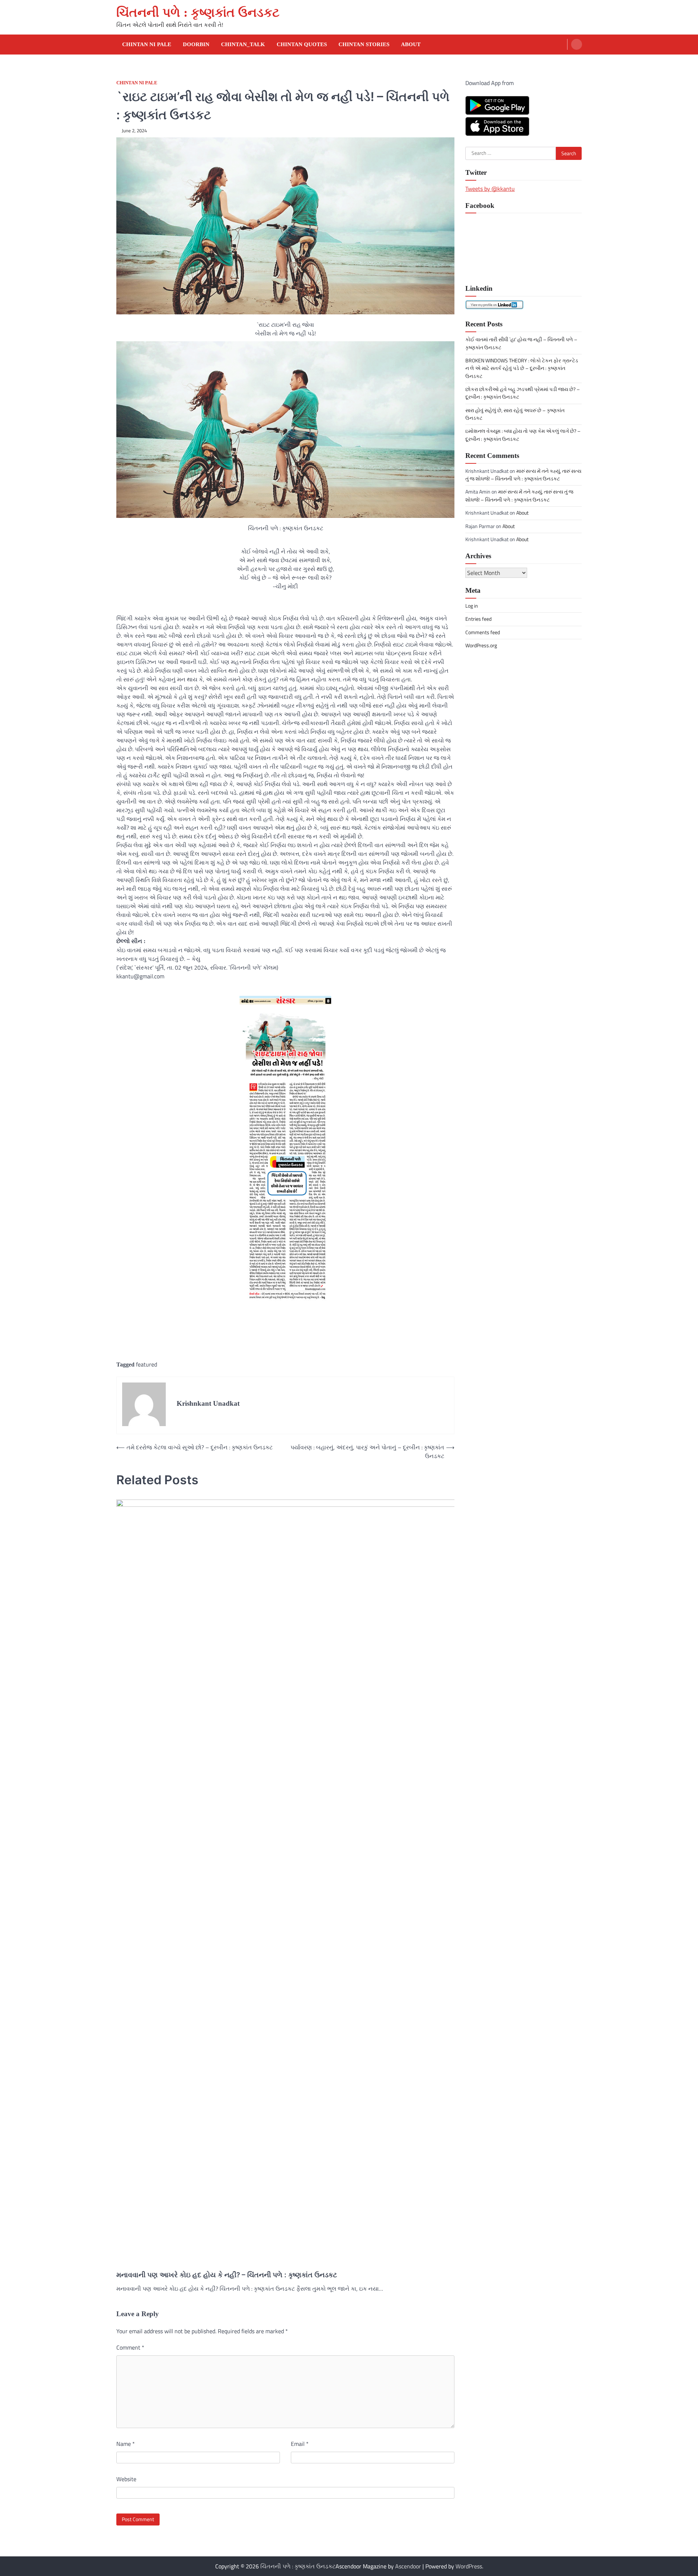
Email (300, 2444)
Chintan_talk (243, 44)
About (411, 44)
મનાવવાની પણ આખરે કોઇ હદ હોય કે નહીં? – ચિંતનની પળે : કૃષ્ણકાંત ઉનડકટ (227, 2275)
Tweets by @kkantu (490, 188)
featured (147, 1364)
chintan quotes (302, 44)
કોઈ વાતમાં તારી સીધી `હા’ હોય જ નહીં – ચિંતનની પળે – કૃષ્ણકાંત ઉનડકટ (521, 343)
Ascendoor (408, 2566)
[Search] (577, 44)
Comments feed (483, 632)
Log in (472, 605)
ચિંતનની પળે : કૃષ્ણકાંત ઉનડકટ (198, 13)
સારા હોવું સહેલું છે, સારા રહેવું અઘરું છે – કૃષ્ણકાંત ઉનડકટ (515, 414)
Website (126, 2479)
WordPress (469, 2566)
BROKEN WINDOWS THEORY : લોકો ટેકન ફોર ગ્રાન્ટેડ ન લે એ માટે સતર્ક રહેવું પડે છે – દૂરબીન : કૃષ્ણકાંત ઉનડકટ (522, 368)
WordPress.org (481, 645)
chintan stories (364, 44)
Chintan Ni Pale (147, 44)
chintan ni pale (137, 83)
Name (126, 2444)
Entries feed (478, 619)
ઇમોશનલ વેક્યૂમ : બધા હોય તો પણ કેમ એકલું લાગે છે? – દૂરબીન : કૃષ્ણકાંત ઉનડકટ (523, 435)
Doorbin (196, 44)
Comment (130, 2347)
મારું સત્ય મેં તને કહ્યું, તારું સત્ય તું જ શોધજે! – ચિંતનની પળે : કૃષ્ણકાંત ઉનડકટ (523, 474)
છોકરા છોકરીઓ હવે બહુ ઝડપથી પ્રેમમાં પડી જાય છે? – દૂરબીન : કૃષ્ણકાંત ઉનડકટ (523, 393)
